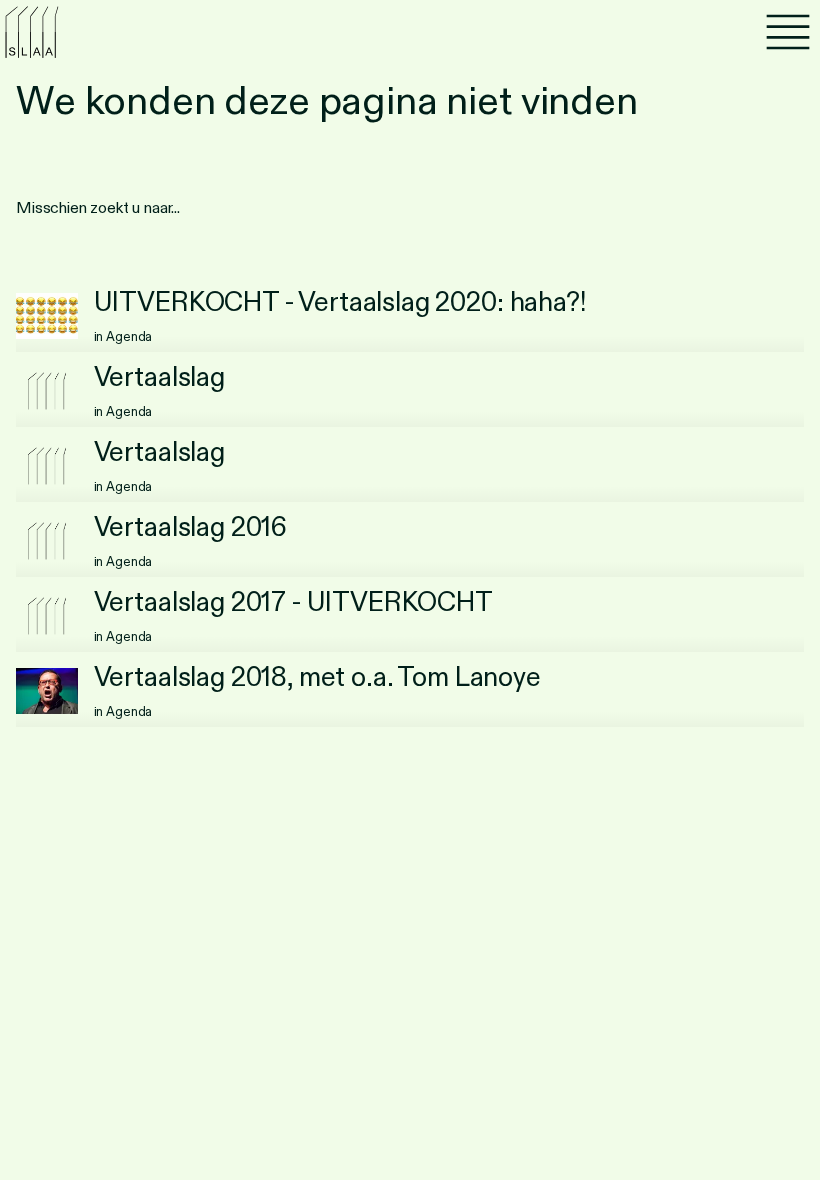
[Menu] (788, 32)
